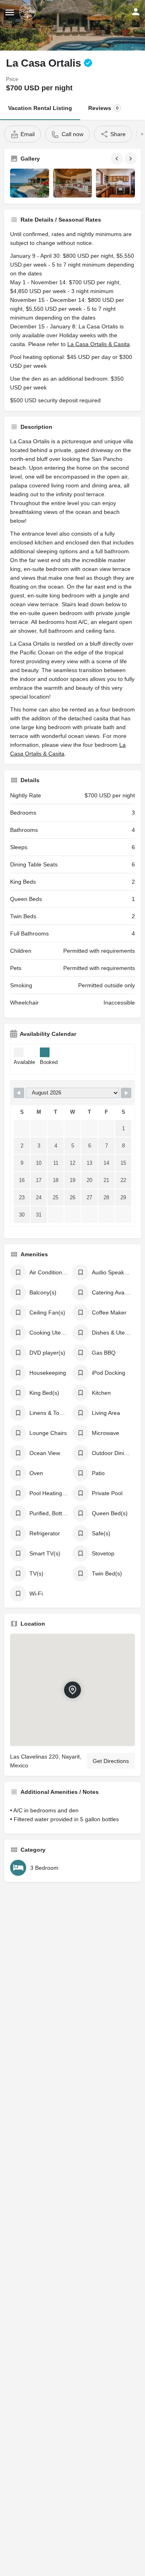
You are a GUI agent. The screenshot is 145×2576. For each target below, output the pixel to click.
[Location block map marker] (72, 1690)
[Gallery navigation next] (131, 159)
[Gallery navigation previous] (118, 159)
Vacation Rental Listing (40, 108)
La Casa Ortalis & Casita (98, 344)
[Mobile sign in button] (136, 12)
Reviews (103, 108)
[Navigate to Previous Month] (19, 1093)
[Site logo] (28, 12)
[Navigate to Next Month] (126, 1093)
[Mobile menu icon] (10, 12)
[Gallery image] (30, 183)
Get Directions (111, 1761)
